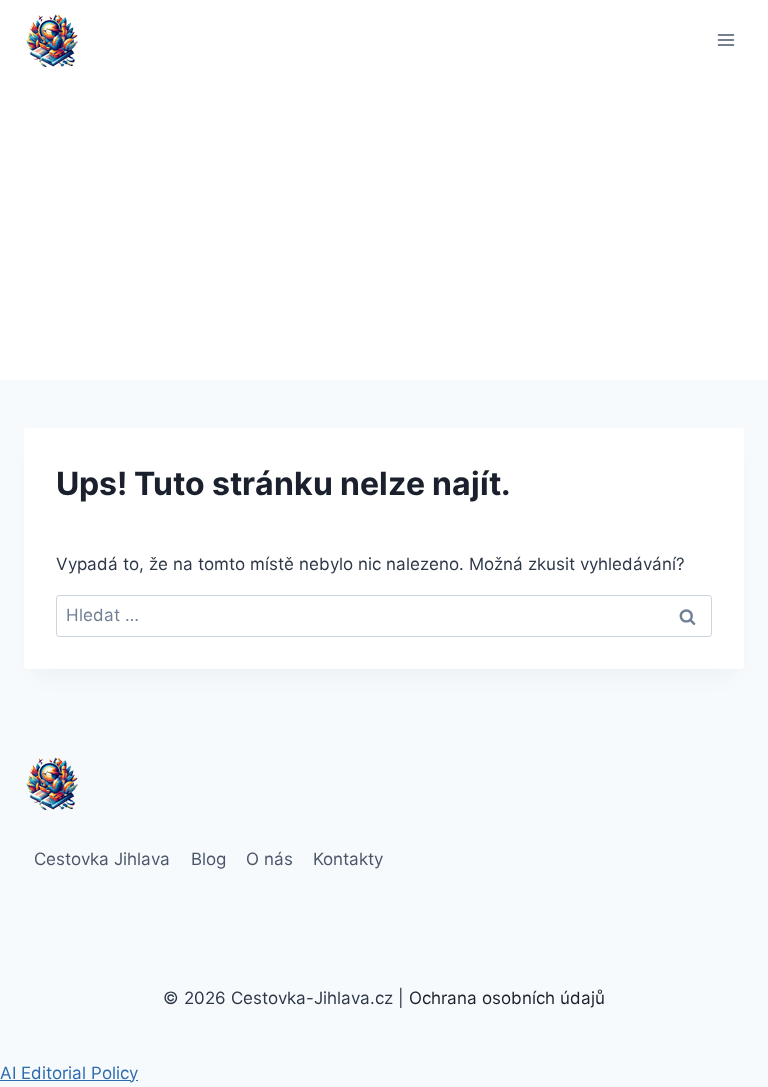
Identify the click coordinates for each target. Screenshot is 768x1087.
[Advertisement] (384, 230)
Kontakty (348, 859)
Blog (208, 859)
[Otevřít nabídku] (725, 39)
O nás (269, 859)
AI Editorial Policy (69, 1073)
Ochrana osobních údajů (507, 998)
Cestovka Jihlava (102, 859)
